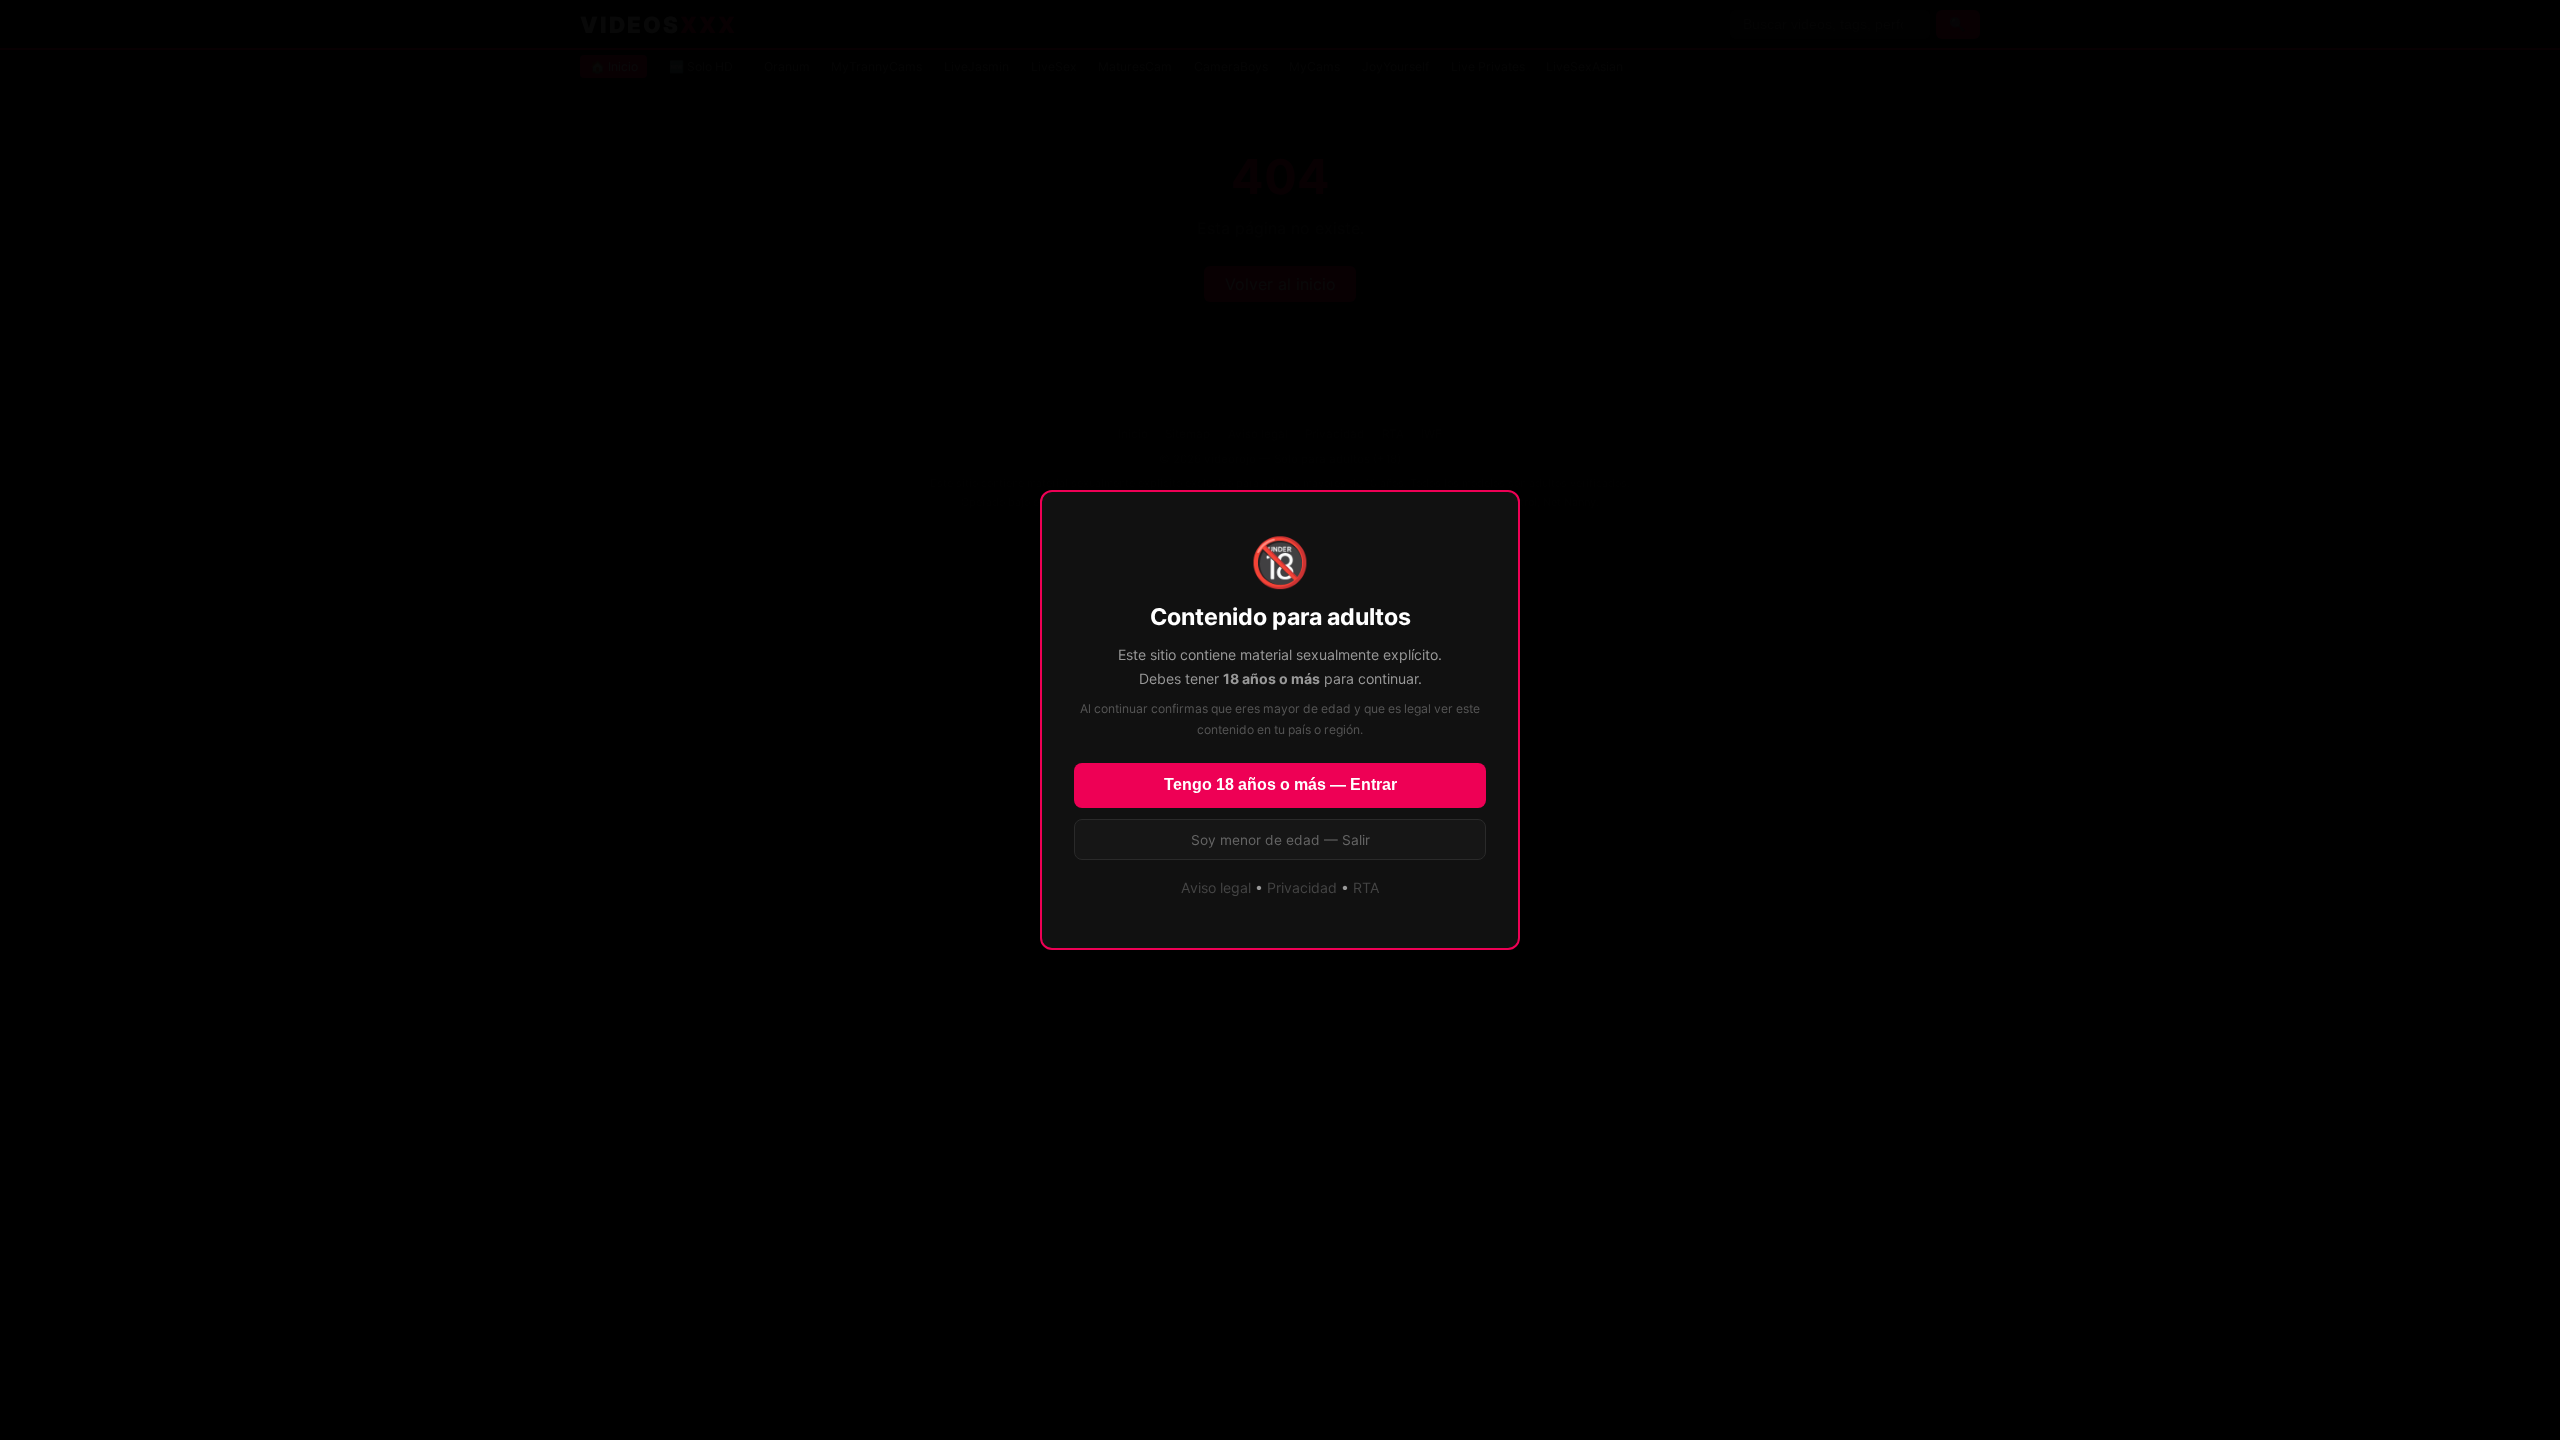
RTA (1366, 887)
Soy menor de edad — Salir (1280, 840)
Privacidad (1302, 887)
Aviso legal (1216, 887)
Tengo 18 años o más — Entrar (1280, 784)
